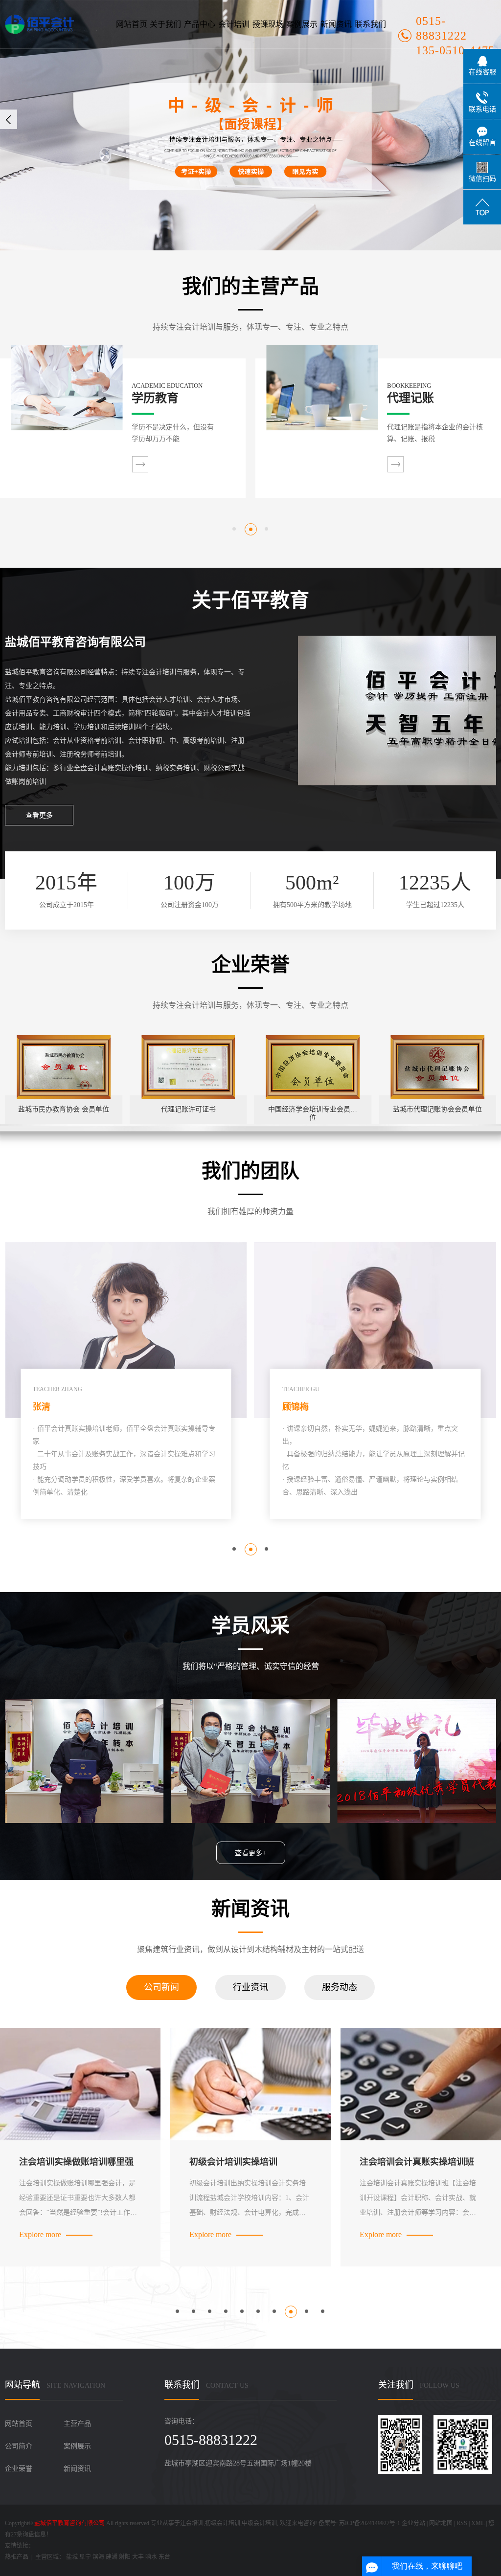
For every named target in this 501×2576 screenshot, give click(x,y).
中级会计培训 (259, 2523)
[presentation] (9, 119)
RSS (462, 2523)
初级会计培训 (223, 2523)
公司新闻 (161, 1987)
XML (478, 2523)
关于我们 (165, 24)
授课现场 (268, 24)
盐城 (72, 2557)
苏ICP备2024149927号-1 (370, 2523)
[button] (235, 529)
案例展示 (302, 24)
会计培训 (234, 24)
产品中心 (200, 24)
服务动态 (340, 1987)
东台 (164, 2557)
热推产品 (17, 2557)
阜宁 (85, 2557)
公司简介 (19, 2446)
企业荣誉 (19, 2469)
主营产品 (77, 2424)
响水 (151, 2557)
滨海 (98, 2557)
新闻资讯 (336, 24)
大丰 (138, 2557)
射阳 (125, 2557)
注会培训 (192, 2523)
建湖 (112, 2557)
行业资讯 (250, 1987)
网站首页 (132, 24)
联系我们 (370, 24)
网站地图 (441, 2523)
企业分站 (413, 2523)
